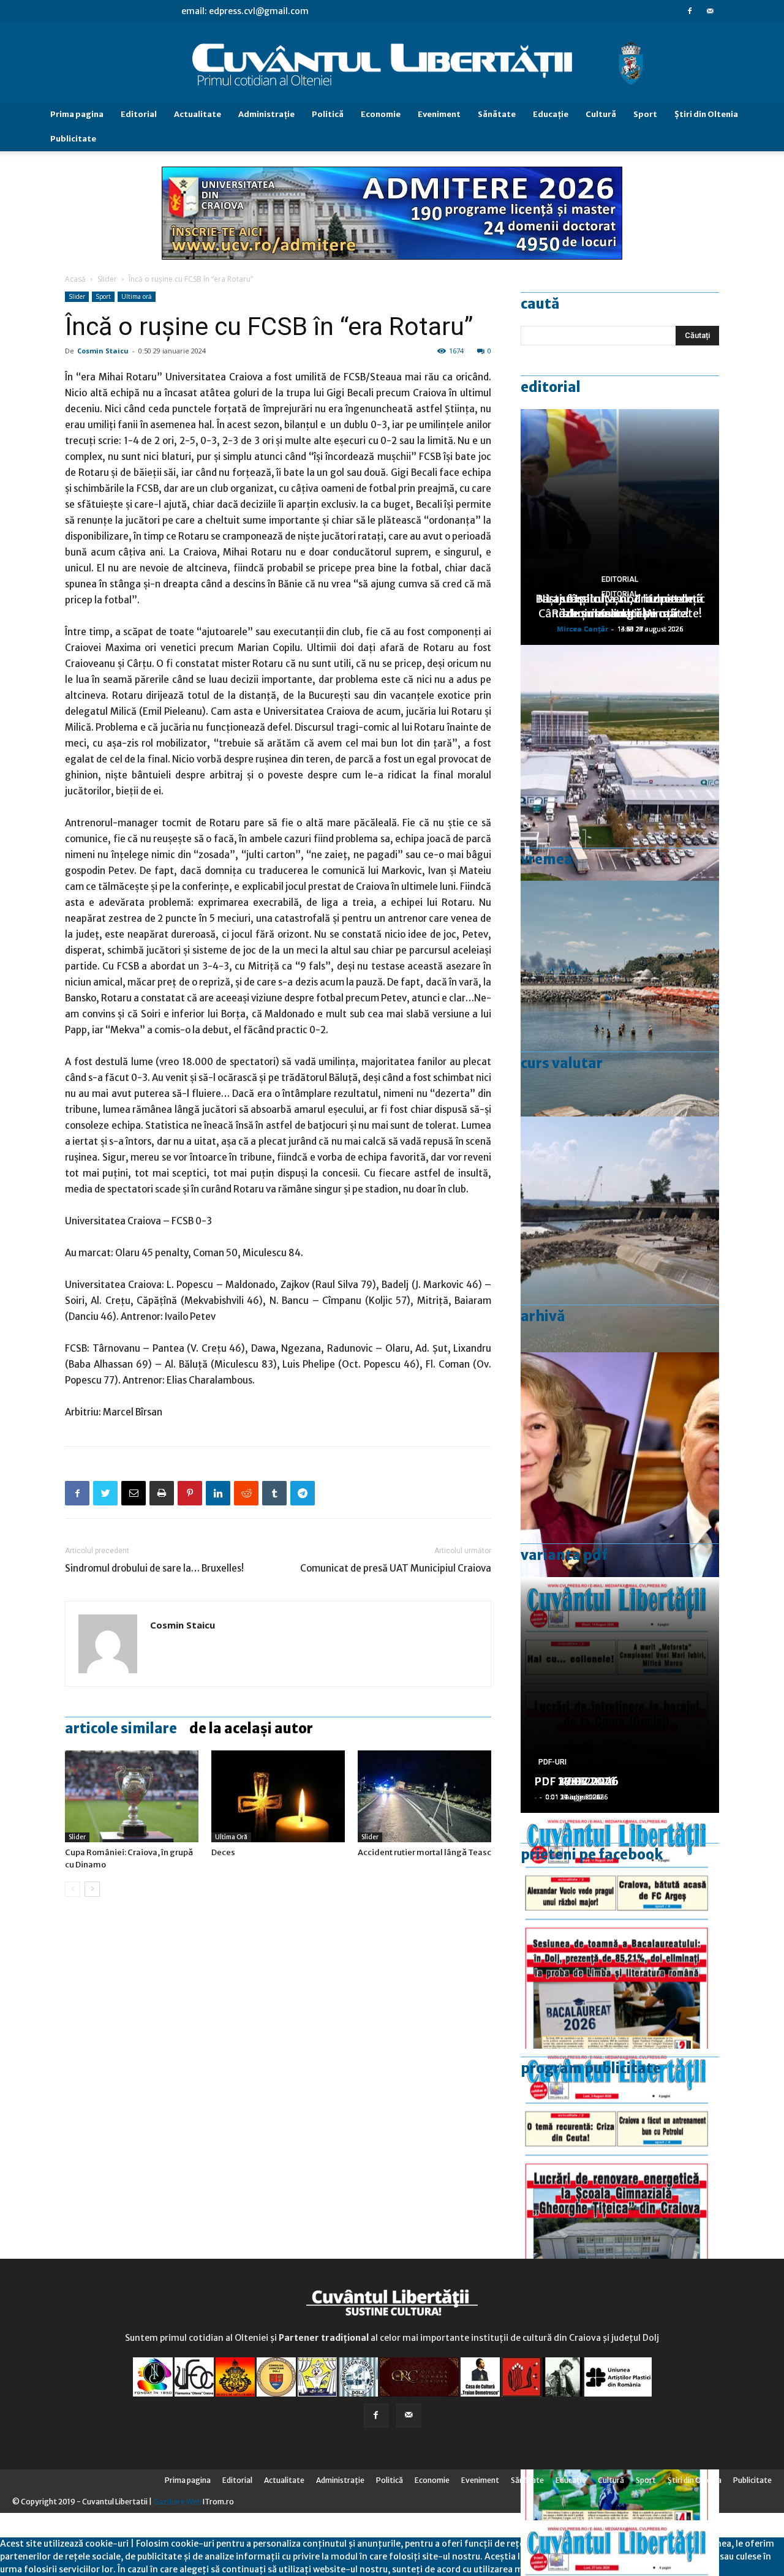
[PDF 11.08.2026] (620, 1931)
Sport (645, 114)
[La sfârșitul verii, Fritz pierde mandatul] (620, 1470)
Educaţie (551, 114)
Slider (107, 279)
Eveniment (439, 114)
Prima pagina (77, 114)
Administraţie (266, 114)
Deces (223, 1852)
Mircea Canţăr (582, 629)
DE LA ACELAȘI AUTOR (251, 1728)
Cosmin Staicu (103, 351)
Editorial (139, 114)
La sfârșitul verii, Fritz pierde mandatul (620, 606)
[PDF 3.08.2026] (620, 2167)
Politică (328, 114)
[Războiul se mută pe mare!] (620, 999)
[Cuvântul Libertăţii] (392, 63)
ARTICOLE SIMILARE (121, 1728)
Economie (381, 114)
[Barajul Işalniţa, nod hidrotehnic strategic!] (620, 1234)
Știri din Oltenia (706, 114)
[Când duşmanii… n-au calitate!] (620, 763)
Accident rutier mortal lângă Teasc (424, 1852)
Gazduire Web (177, 2502)
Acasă (75, 279)
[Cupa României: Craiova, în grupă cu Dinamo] (132, 1796)
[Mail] (710, 11)
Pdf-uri (552, 1762)
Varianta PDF (564, 1555)
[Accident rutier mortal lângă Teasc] (424, 1796)
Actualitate (198, 114)
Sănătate (497, 114)
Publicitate (73, 139)
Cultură (601, 114)
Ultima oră (137, 296)
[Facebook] (690, 11)
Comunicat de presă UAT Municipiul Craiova (396, 1568)
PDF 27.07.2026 (576, 1781)
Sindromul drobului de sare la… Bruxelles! (154, 1568)
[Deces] (278, 1796)
